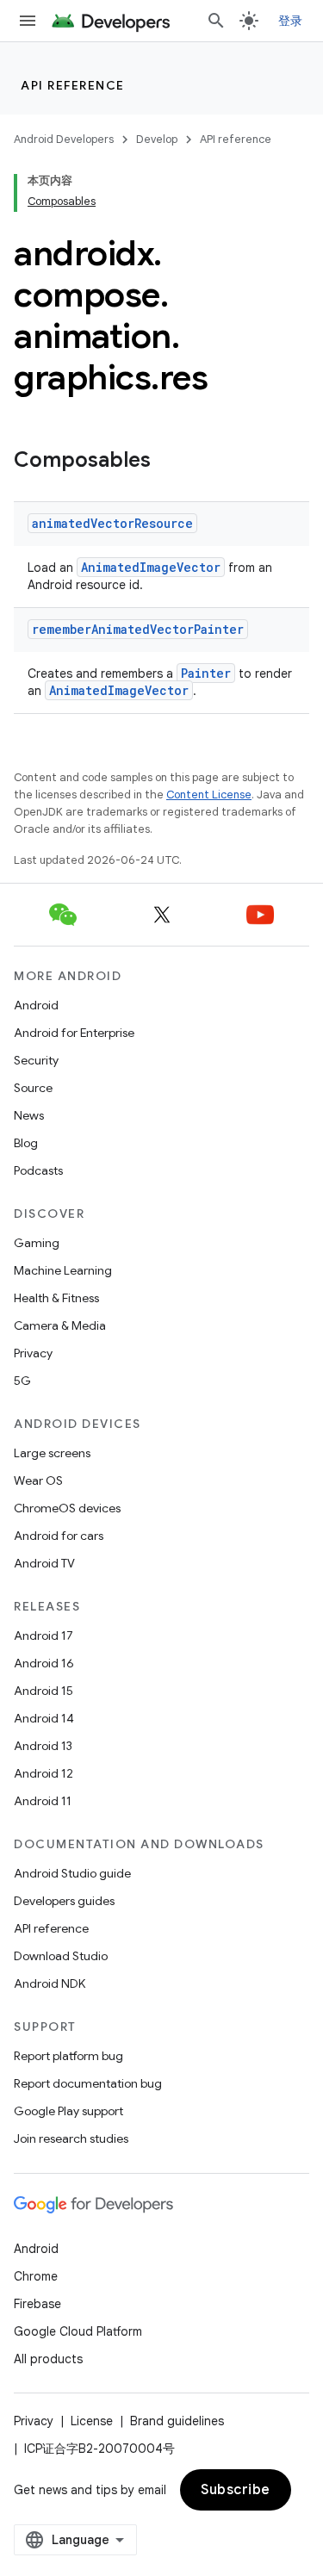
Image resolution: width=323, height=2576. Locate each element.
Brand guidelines (177, 2421)
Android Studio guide (72, 1873)
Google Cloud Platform (78, 2331)
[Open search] (216, 21)
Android (36, 1005)
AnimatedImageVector (151, 567)
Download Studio (61, 1956)
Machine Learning (63, 1270)
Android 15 (43, 1691)
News (29, 1115)
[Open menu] (28, 21)
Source (33, 1088)
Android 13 (43, 1746)
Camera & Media (60, 1325)
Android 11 (43, 1801)
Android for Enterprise (74, 1033)
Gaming (37, 1243)
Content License (209, 795)
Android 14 (44, 1718)
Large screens (52, 1453)
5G (22, 1381)
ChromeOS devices (67, 1508)
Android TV (44, 1563)
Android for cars (59, 1536)
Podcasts (38, 1170)
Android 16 (44, 1663)
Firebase (37, 2304)
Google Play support (68, 2111)
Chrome (36, 2276)
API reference (73, 85)
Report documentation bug (88, 2083)
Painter (206, 673)
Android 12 (43, 1773)
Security (36, 1060)
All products (48, 2359)
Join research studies (71, 2138)
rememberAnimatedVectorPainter (138, 629)
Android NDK (50, 1983)
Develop (157, 139)
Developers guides (64, 1901)
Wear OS (38, 1480)
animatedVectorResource (112, 523)
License (92, 2421)
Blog (26, 1143)
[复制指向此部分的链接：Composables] (168, 462)
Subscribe (236, 2490)
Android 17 (43, 1636)
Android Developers (64, 139)
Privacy (33, 1353)
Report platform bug (68, 2056)
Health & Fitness (56, 1298)
